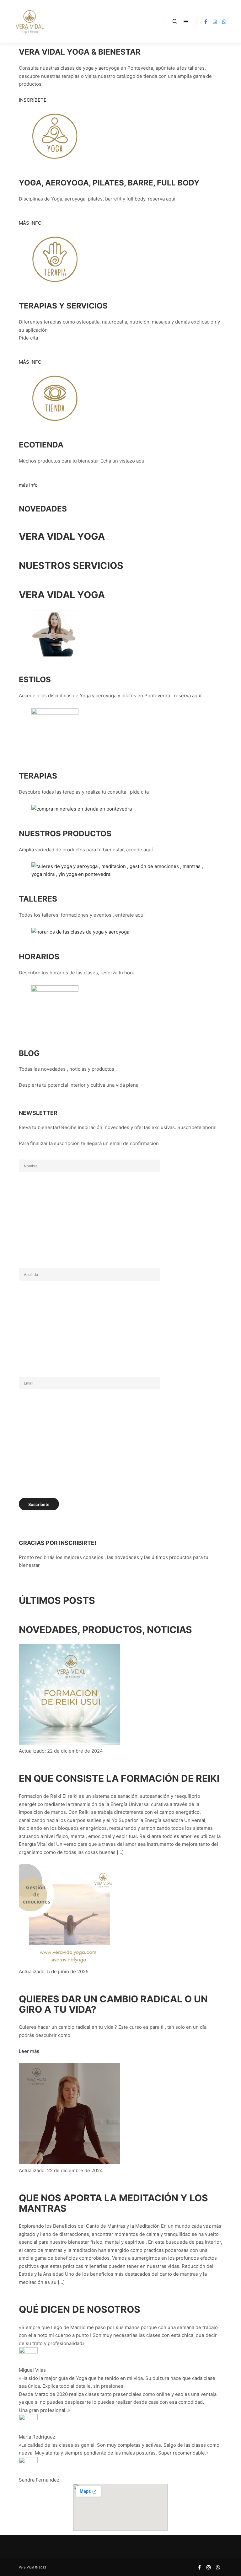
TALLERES (38, 899)
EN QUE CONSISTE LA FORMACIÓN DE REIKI (119, 1778)
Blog (29, 1053)
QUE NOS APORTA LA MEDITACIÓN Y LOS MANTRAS (113, 2203)
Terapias (38, 776)
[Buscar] (175, 22)
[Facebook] (206, 22)
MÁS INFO (30, 223)
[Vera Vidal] (29, 22)
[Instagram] (215, 22)
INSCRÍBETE (33, 100)
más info (28, 485)
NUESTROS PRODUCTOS (65, 833)
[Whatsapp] (224, 22)
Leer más (29, 2051)
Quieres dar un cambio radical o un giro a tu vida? (113, 2004)
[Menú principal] (186, 22)
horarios (39, 956)
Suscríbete (39, 1504)
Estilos (35, 679)
